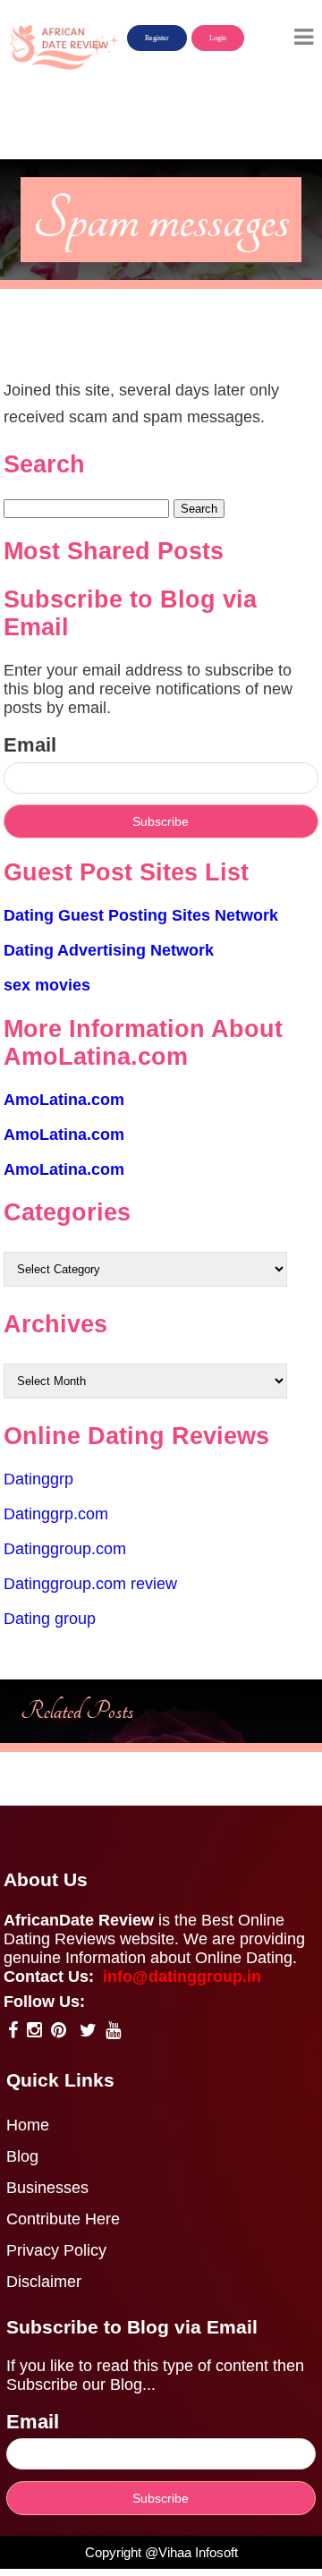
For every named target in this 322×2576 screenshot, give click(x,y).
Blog (22, 2156)
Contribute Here (63, 2219)
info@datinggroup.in (182, 1977)
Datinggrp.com (56, 1514)
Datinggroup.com (65, 1549)
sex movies (47, 985)
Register (157, 38)
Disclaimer (44, 2282)
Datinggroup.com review (90, 1584)
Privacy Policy (56, 2250)
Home (28, 2125)
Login (218, 38)
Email (30, 745)
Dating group (50, 1619)
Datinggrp (38, 1479)
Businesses (47, 2188)
